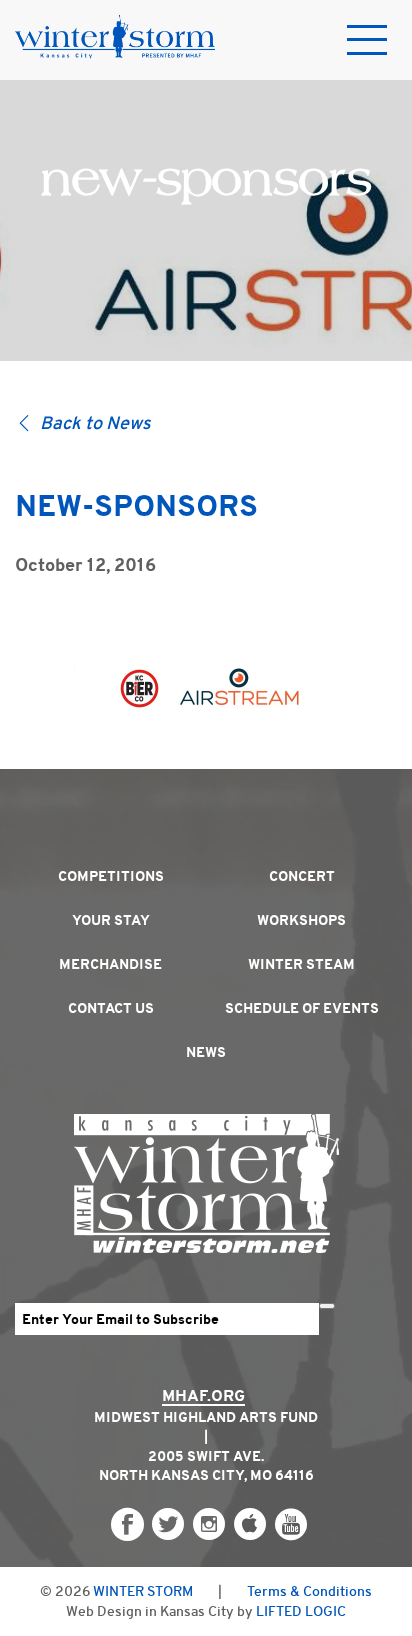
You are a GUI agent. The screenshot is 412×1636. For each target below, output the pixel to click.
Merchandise (110, 964)
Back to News (95, 423)
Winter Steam (301, 964)
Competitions (111, 876)
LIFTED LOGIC (301, 1611)
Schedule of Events (302, 1008)
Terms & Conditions (309, 1591)
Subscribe (327, 1306)
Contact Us (111, 1008)
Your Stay (111, 920)
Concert (302, 876)
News (206, 1052)
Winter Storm (143, 1591)
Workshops (301, 920)
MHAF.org (203, 1395)
